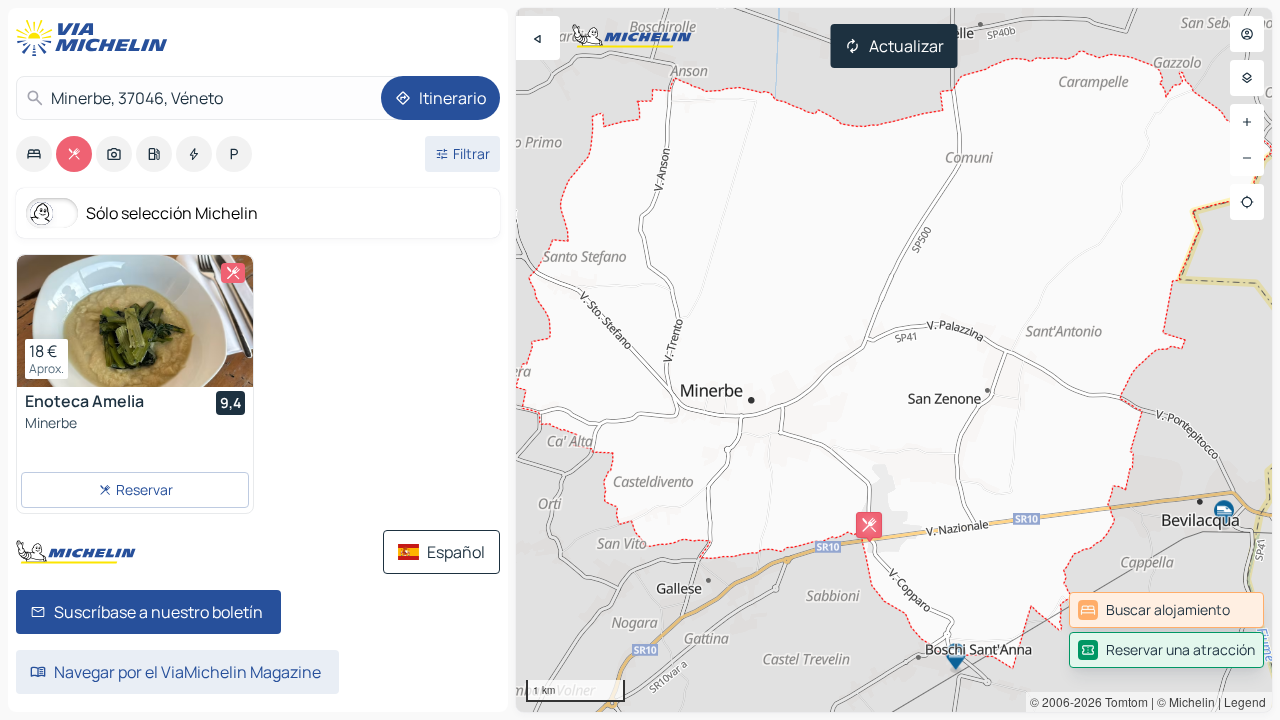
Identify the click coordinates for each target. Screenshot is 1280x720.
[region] (894, 360)
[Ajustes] (1247, 78)
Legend (1245, 701)
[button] (869, 525)
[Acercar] (1247, 122)
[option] (34, 154)
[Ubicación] (1247, 202)
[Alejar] (1247, 158)
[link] (1166, 610)
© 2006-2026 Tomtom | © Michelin (1122, 701)
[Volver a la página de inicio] (96, 38)
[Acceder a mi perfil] (1247, 34)
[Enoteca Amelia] (135, 321)
